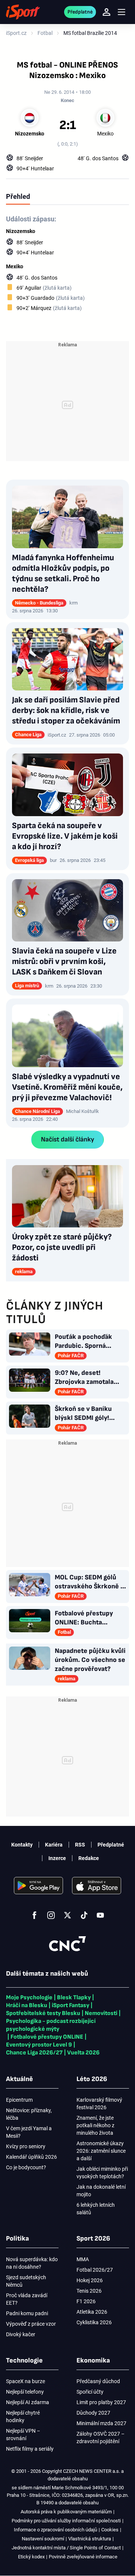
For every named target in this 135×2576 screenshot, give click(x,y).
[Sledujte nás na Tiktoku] (84, 1915)
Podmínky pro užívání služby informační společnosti (66, 2521)
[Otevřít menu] (121, 12)
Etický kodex (31, 2557)
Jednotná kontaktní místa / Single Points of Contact (66, 2548)
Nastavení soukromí (43, 2539)
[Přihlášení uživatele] (106, 12)
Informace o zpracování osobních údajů (55, 2530)
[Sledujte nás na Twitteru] (67, 1915)
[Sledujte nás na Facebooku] (34, 1915)
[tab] (18, 196)
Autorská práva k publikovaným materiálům (66, 2512)
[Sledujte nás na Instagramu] (51, 1915)
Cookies (110, 2530)
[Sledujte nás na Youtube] (100, 1915)
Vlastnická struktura (90, 2539)
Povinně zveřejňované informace (83, 2557)
